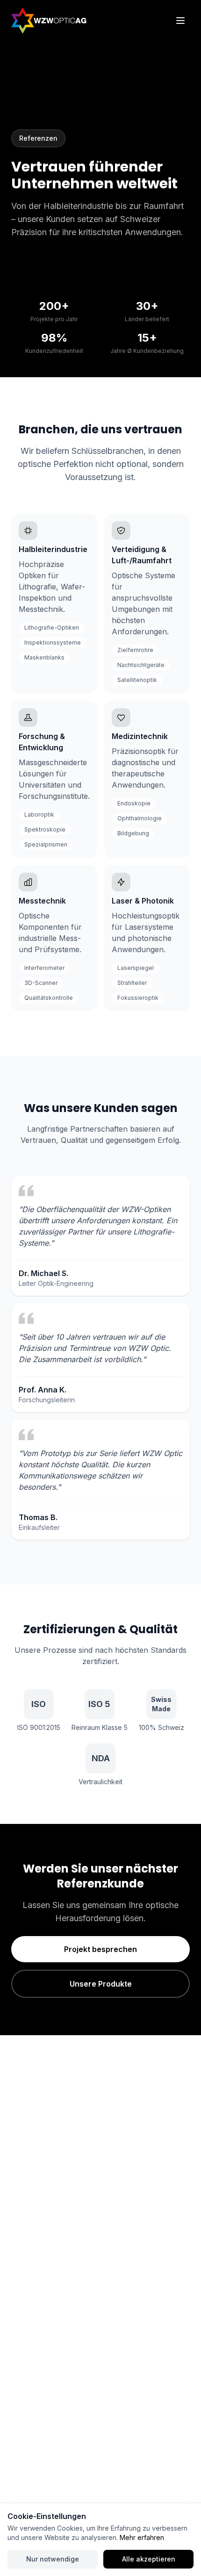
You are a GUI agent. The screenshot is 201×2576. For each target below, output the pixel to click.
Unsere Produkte (101, 1984)
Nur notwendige (53, 2559)
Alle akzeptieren (149, 2559)
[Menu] (180, 21)
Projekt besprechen (100, 1949)
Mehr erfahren (142, 2537)
